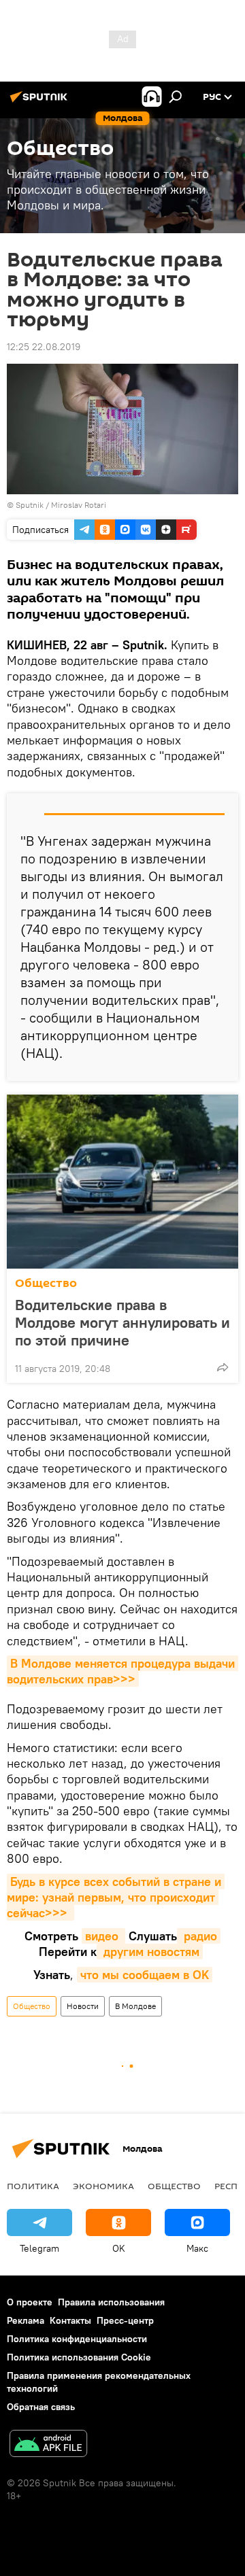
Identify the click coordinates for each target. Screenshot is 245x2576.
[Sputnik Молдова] (41, 102)
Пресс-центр (125, 2320)
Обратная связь (41, 2407)
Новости (83, 2006)
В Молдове (135, 2006)
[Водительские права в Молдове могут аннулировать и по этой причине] (122, 1182)
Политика (33, 2186)
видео (103, 1936)
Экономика (103, 2186)
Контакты (70, 2320)
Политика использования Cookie (79, 2357)
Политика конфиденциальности (77, 2339)
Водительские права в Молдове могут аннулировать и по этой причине (122, 1322)
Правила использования (111, 2302)
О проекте (30, 2302)
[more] (223, 1367)
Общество (46, 1283)
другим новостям (150, 1952)
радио (199, 1936)
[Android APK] (48, 2445)
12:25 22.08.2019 (44, 347)
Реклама (26, 2320)
